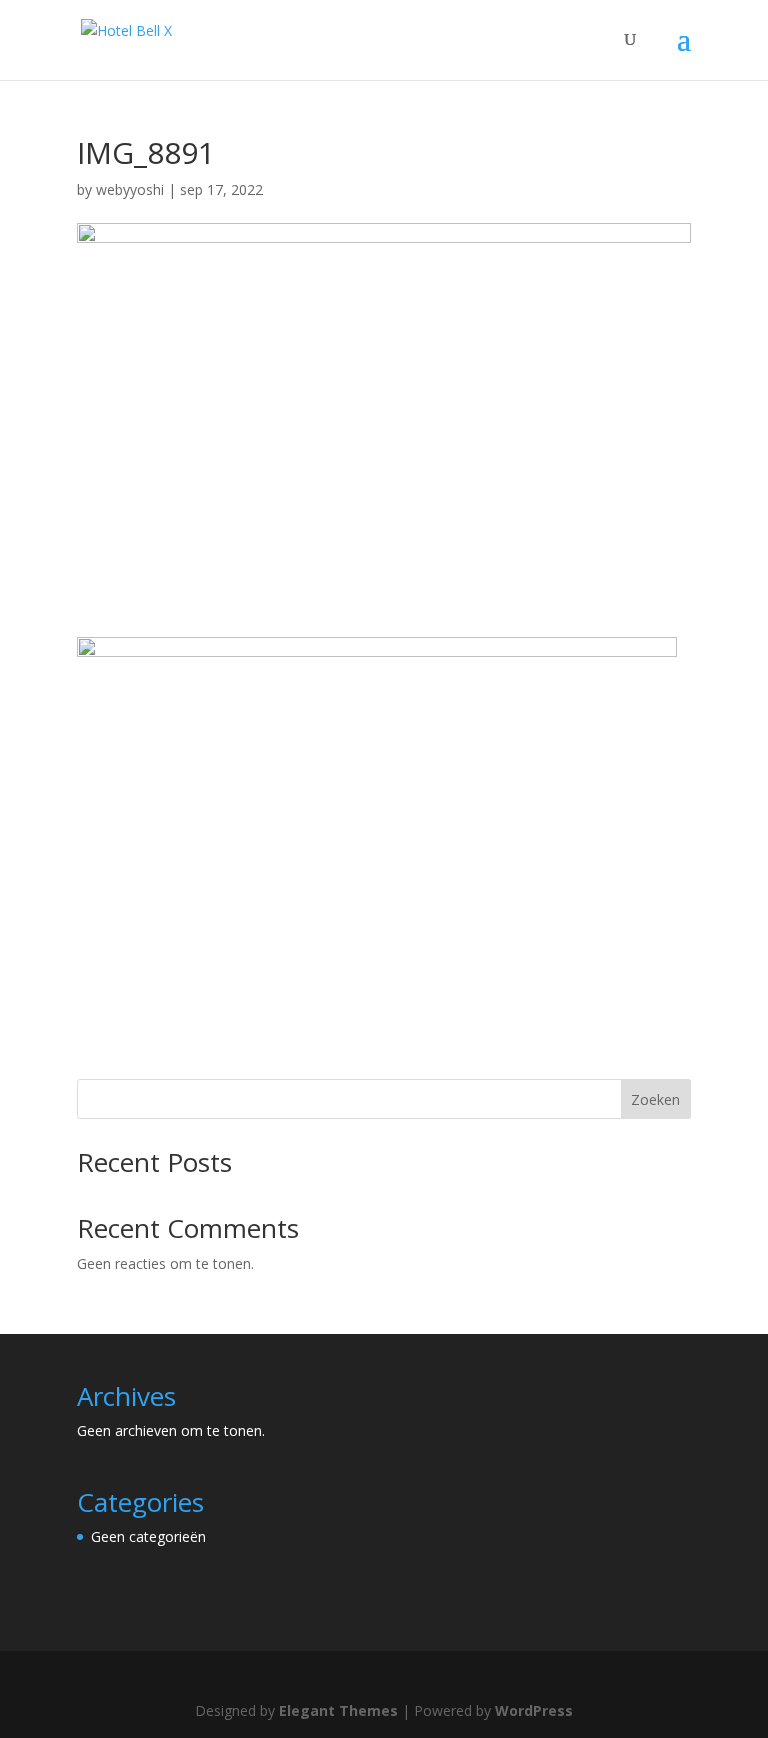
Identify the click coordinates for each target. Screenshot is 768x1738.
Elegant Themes (338, 1710)
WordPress (534, 1710)
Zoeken (655, 1099)
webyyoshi (130, 189)
